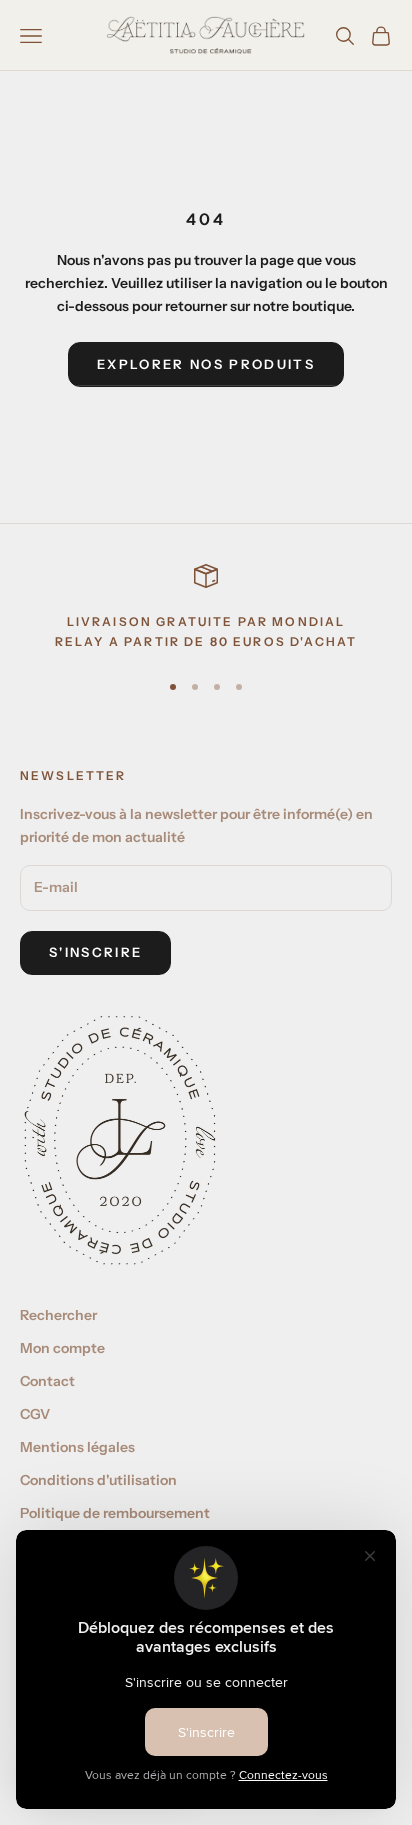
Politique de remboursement (115, 1513)
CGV (35, 1414)
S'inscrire (95, 952)
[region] (206, 608)
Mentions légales (77, 1447)
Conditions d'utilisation (98, 1480)
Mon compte (62, 1348)
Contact (47, 1381)
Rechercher (58, 1315)
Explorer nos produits (206, 364)
